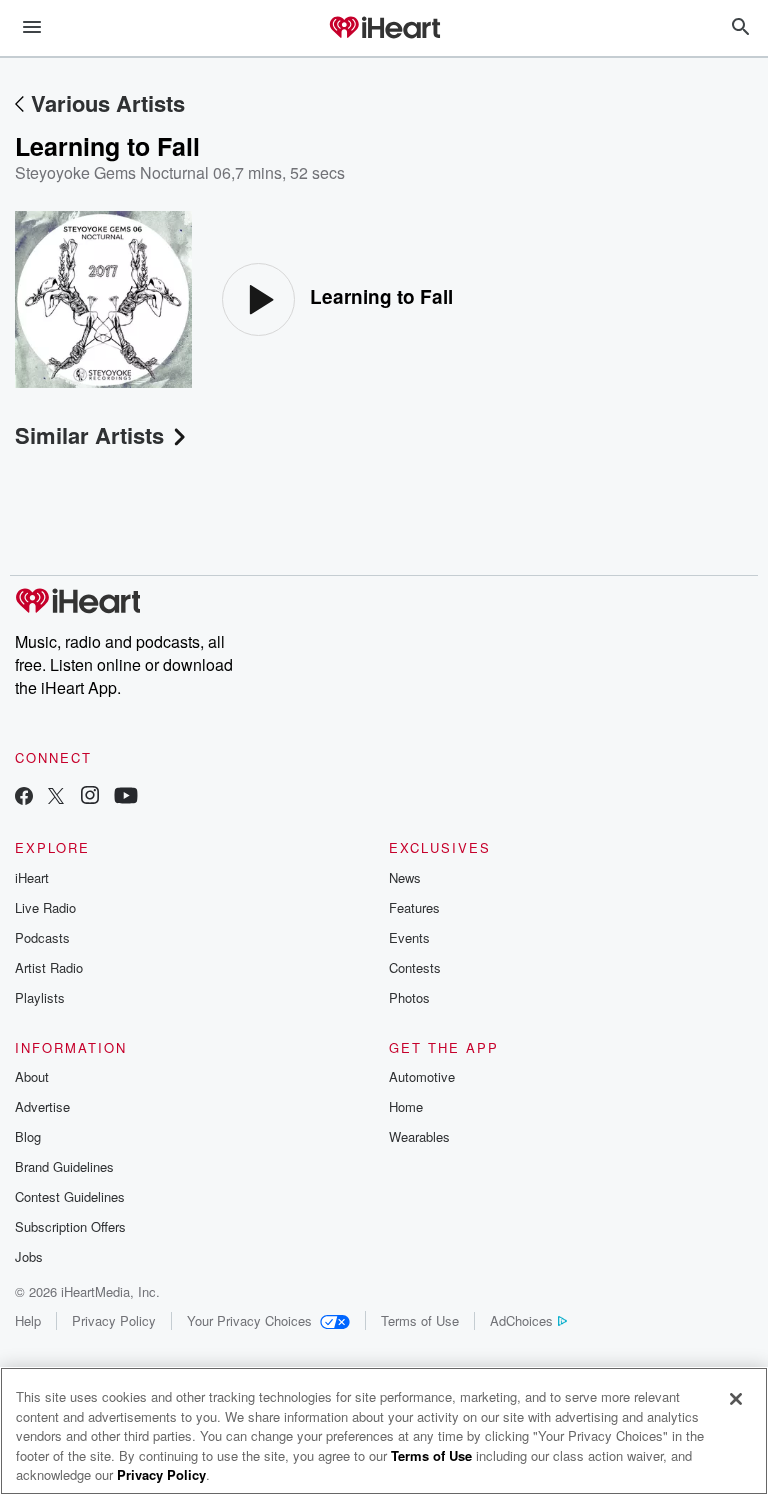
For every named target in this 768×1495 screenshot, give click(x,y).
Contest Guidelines (70, 1196)
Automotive (422, 1076)
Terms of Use (420, 1320)
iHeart (32, 877)
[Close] (736, 1399)
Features (414, 907)
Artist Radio (49, 967)
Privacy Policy (114, 1320)
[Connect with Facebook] (24, 797)
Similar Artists (89, 435)
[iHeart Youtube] (126, 797)
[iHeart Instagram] (90, 797)
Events (409, 937)
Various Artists (108, 103)
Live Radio (45, 907)
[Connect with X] (56, 797)
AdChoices (521, 1320)
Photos (409, 997)
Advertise (42, 1106)
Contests (415, 967)
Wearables (419, 1136)
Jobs (29, 1256)
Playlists (40, 997)
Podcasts (42, 937)
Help (28, 1320)
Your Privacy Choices (249, 1320)
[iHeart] (384, 29)
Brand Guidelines (64, 1166)
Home (406, 1106)
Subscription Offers (70, 1226)
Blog (28, 1136)
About (32, 1076)
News (405, 877)
